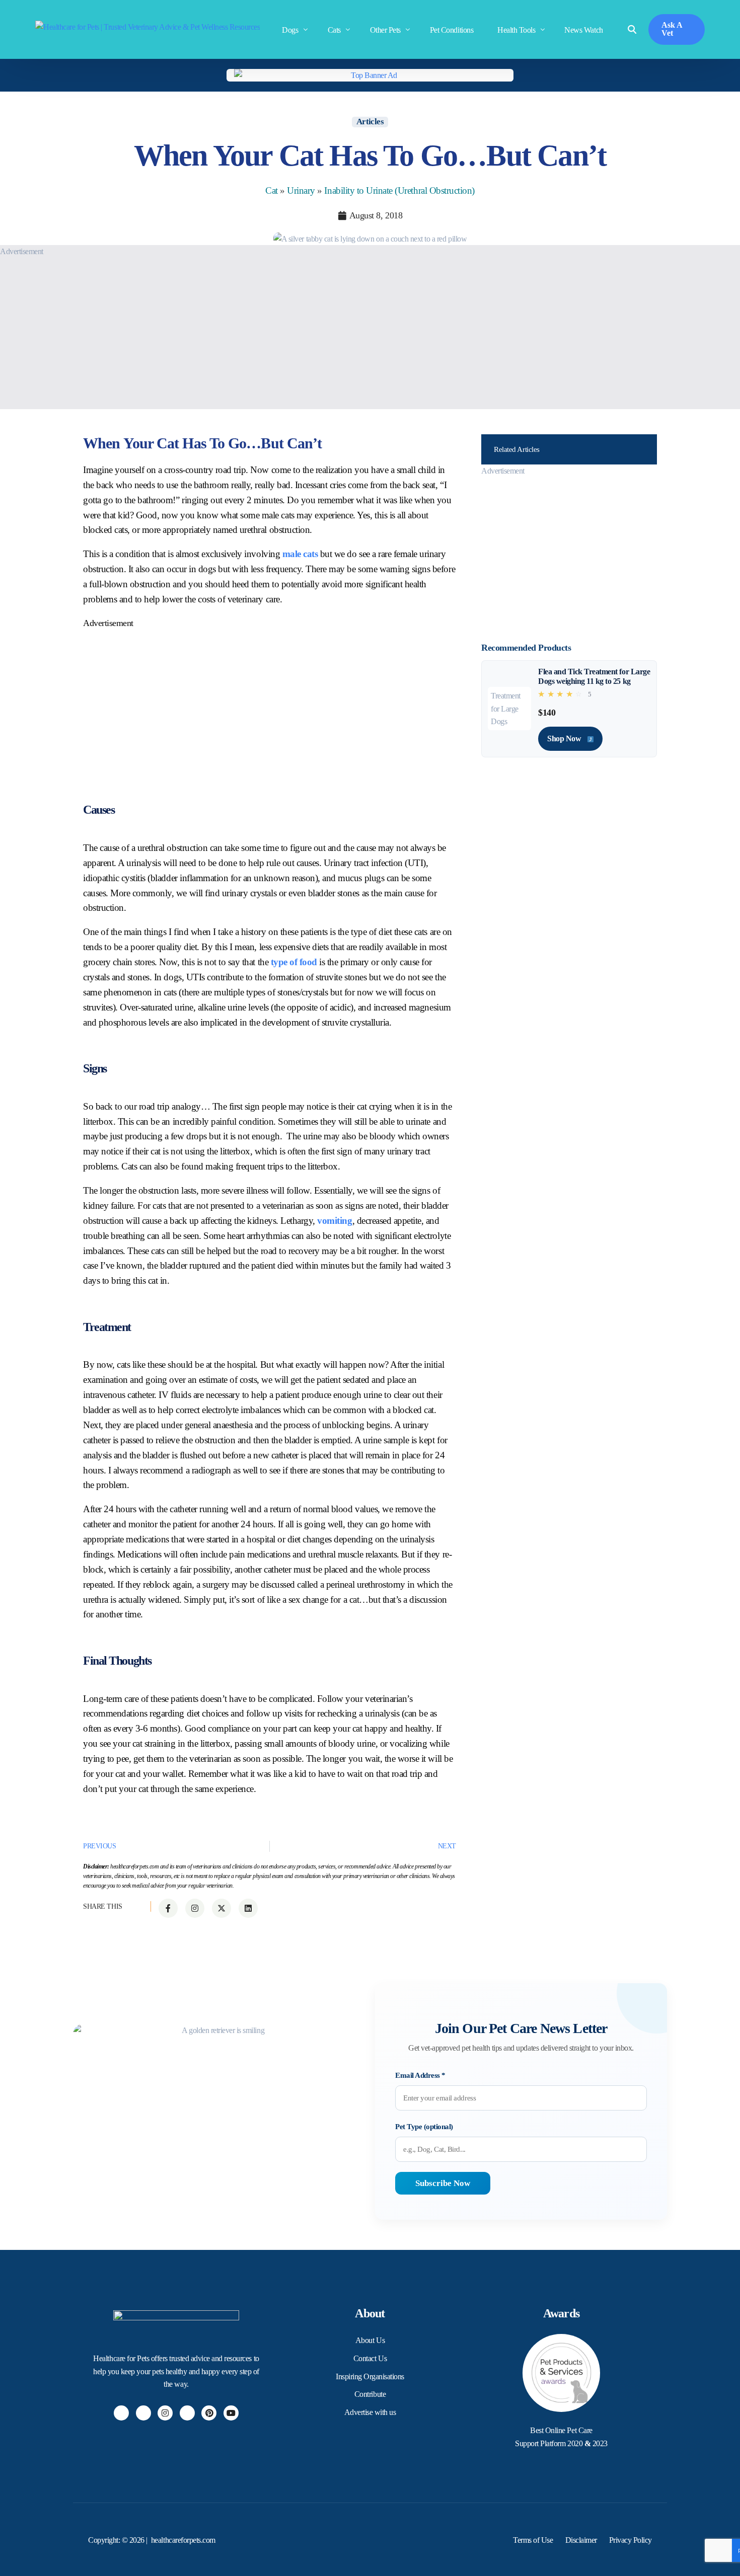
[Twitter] (143, 2413)
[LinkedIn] (187, 2413)
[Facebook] (121, 2413)
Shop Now (565, 738)
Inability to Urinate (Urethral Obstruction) (399, 190)
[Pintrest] (209, 2413)
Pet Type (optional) (424, 2127)
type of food (294, 962)
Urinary (301, 190)
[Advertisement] (302, 329)
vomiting (335, 1221)
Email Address (420, 2075)
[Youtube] (231, 2413)
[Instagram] (165, 2413)
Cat (272, 190)
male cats (300, 554)
